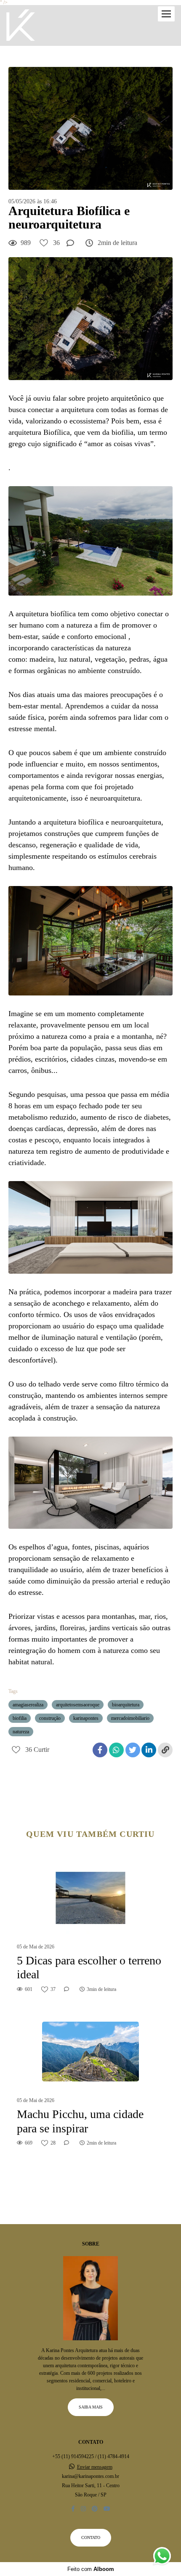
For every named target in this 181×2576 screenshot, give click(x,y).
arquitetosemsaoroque (78, 1705)
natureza (21, 1732)
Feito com (91, 2569)
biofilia (20, 1718)
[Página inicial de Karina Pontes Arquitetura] (21, 25)
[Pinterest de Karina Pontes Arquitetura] (95, 2509)
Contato (91, 2537)
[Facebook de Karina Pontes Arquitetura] (73, 2509)
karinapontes (86, 1718)
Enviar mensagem (95, 2467)
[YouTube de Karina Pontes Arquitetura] (107, 2509)
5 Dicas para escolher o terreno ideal (89, 1968)
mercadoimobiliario (130, 1718)
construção (50, 1718)
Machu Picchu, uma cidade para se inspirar (80, 2121)
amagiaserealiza (28, 1705)
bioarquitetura (126, 1705)
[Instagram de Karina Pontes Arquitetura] (83, 2509)
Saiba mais (91, 2407)
